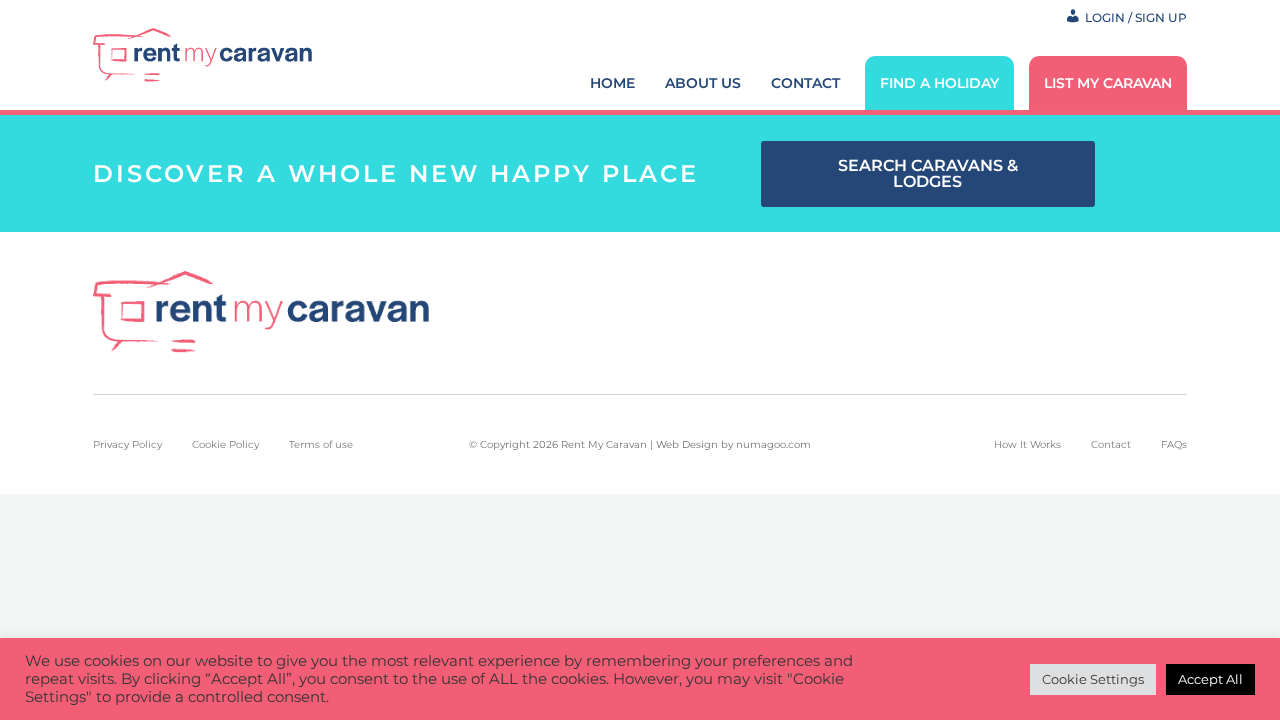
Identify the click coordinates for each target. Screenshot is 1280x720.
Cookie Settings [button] (1093, 679)
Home (612, 83)
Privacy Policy (127, 444)
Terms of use (321, 444)
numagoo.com (773, 444)
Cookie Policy (225, 444)
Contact (805, 83)
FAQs (1174, 444)
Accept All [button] (1210, 679)
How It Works (1027, 444)
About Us (703, 83)
